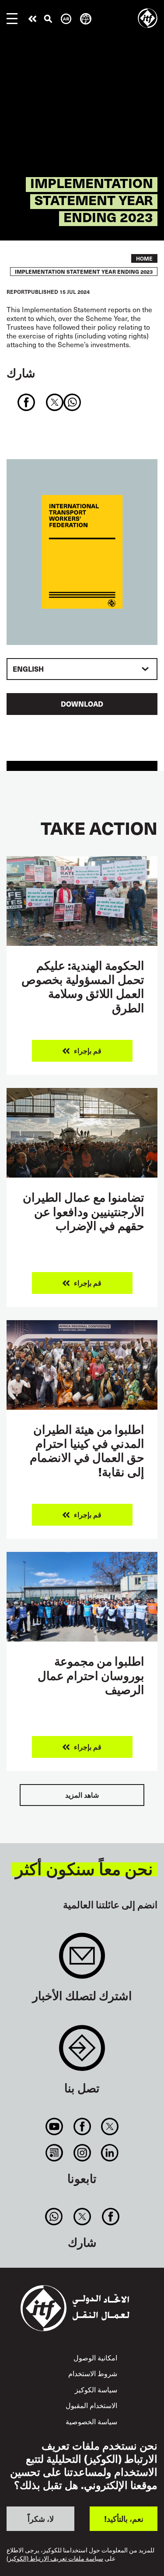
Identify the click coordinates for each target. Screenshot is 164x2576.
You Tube (54, 2126)
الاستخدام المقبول (91, 2405)
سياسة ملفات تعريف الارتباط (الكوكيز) (55, 2559)
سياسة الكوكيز (96, 2390)
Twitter (110, 2126)
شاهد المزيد (82, 1795)
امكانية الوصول (95, 2358)
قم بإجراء (32, 19)
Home (144, 258)
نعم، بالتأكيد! (124, 2518)
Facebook (82, 2126)
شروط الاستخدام (93, 2373)
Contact (82, 2052)
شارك (21, 372)
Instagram (82, 2153)
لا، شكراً (41, 2518)
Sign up (82, 1960)
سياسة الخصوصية (91, 2421)
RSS (54, 2153)
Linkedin (110, 2153)
